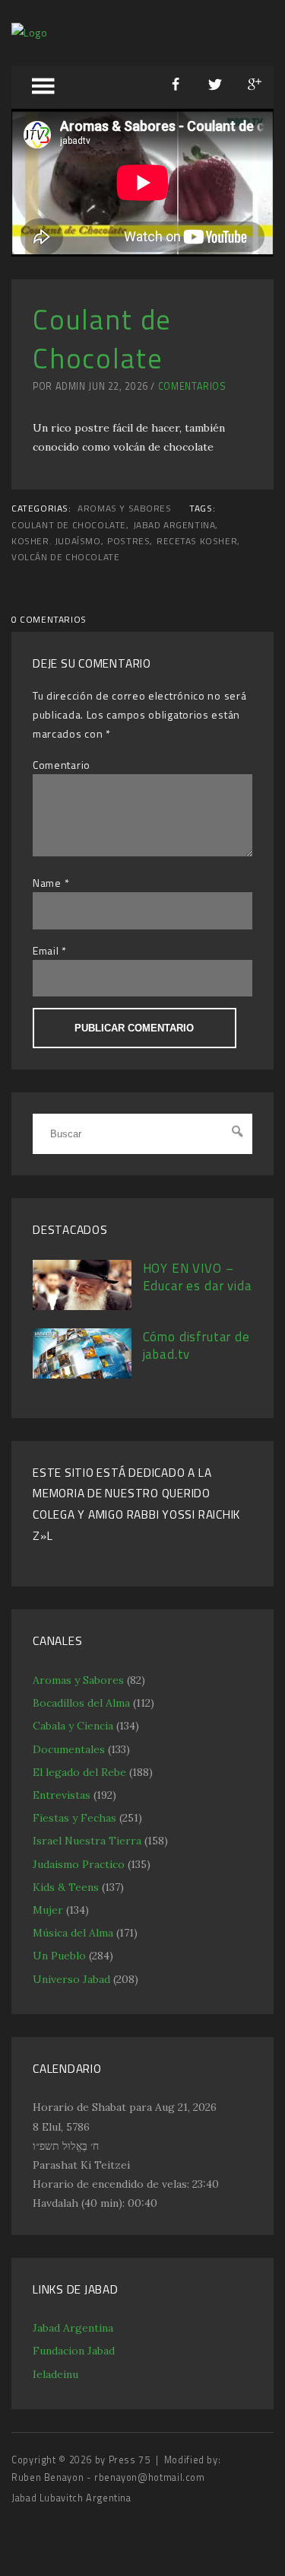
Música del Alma (73, 1933)
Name (47, 883)
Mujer (48, 1910)
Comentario (62, 765)
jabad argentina (174, 525)
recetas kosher (197, 541)
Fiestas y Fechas (74, 1818)
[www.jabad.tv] (30, 32)
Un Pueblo (59, 1956)
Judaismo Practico (79, 1864)
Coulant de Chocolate (69, 525)
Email (46, 950)
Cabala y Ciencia (73, 1726)
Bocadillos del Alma (81, 1703)
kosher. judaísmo (56, 541)
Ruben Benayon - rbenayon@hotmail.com (108, 2477)
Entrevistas (62, 1795)
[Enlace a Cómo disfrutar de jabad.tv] (82, 1375)
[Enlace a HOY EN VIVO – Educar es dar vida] (82, 1306)
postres (128, 541)
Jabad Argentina (73, 2328)
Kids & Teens (66, 1887)
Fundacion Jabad (74, 2351)
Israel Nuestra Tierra (87, 1841)
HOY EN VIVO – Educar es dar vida (198, 1277)
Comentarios (192, 386)
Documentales (69, 1749)
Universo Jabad (71, 1979)
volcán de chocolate (65, 557)
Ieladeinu (55, 2374)
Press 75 (131, 2460)
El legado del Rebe (79, 1772)
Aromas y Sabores (125, 509)
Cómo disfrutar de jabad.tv (196, 1346)
